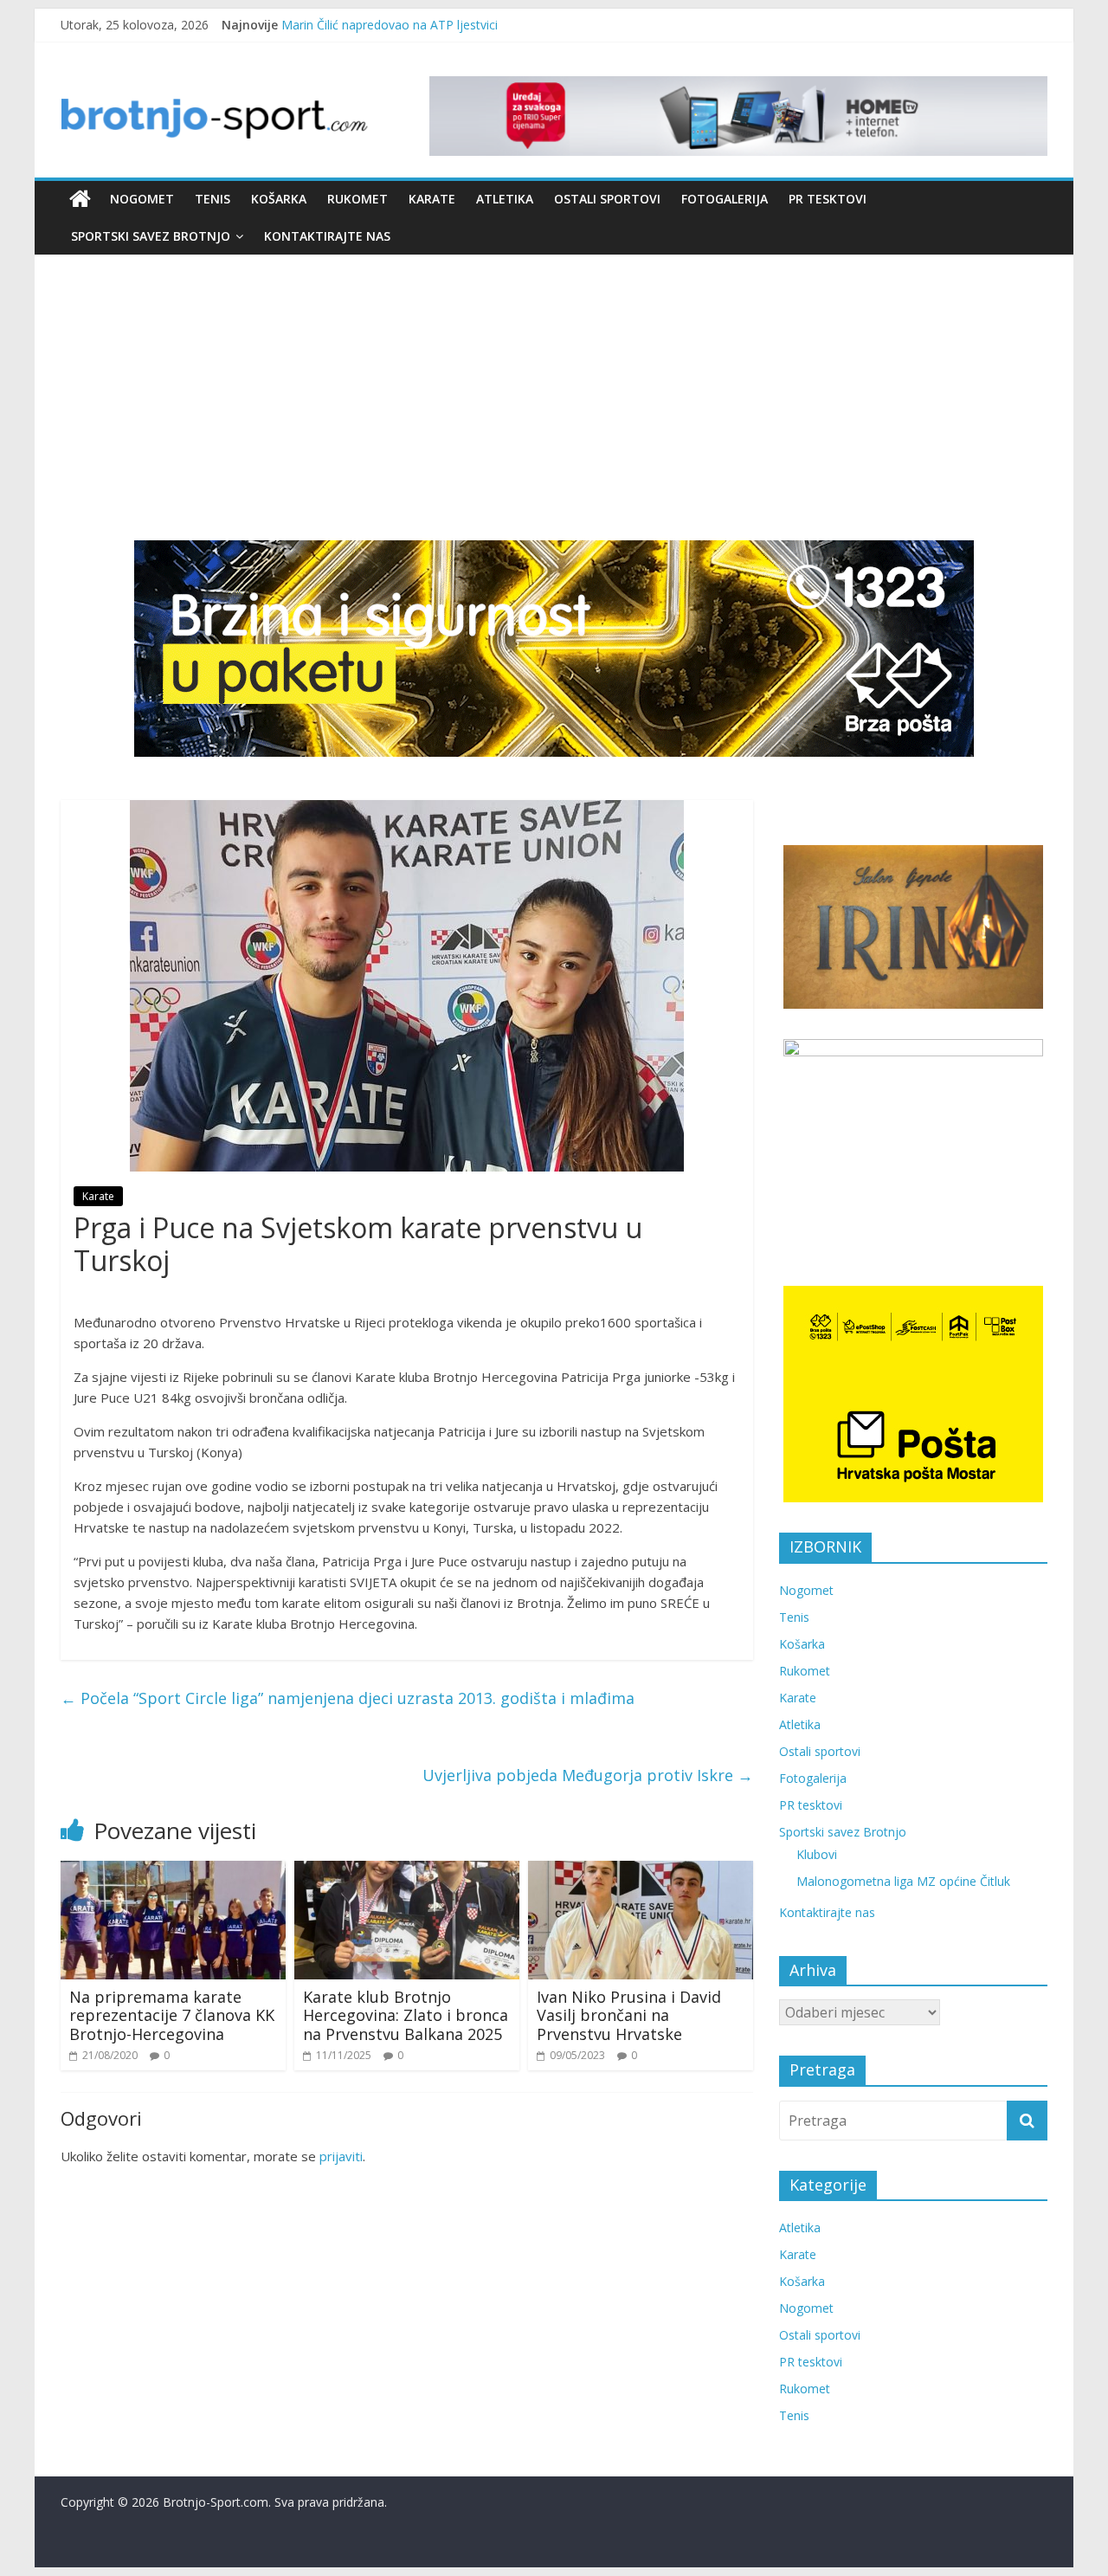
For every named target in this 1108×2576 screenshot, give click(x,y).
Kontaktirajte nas (327, 236)
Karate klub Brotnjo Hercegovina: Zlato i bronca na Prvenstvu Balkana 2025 (406, 2015)
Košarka (279, 199)
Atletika (505, 199)
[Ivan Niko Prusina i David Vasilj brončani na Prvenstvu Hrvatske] (641, 1871)
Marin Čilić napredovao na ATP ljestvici (390, 25)
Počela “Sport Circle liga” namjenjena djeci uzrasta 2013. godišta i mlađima (348, 1698)
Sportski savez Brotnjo (151, 236)
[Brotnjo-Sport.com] (80, 199)
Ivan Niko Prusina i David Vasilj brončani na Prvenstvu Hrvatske (629, 2015)
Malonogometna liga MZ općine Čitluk (903, 1881)
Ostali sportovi (607, 199)
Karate (432, 199)
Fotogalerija (725, 199)
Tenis (213, 199)
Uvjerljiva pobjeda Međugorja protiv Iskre (588, 1775)
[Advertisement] (554, 410)
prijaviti (341, 2156)
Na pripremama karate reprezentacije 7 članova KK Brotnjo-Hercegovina (172, 2015)
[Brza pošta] (554, 649)
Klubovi (817, 1854)
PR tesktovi (828, 199)
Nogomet (142, 199)
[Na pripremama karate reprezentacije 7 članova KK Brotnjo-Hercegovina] (173, 1871)
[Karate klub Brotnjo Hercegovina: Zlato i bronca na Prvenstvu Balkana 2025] (407, 1871)
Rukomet (358, 199)
